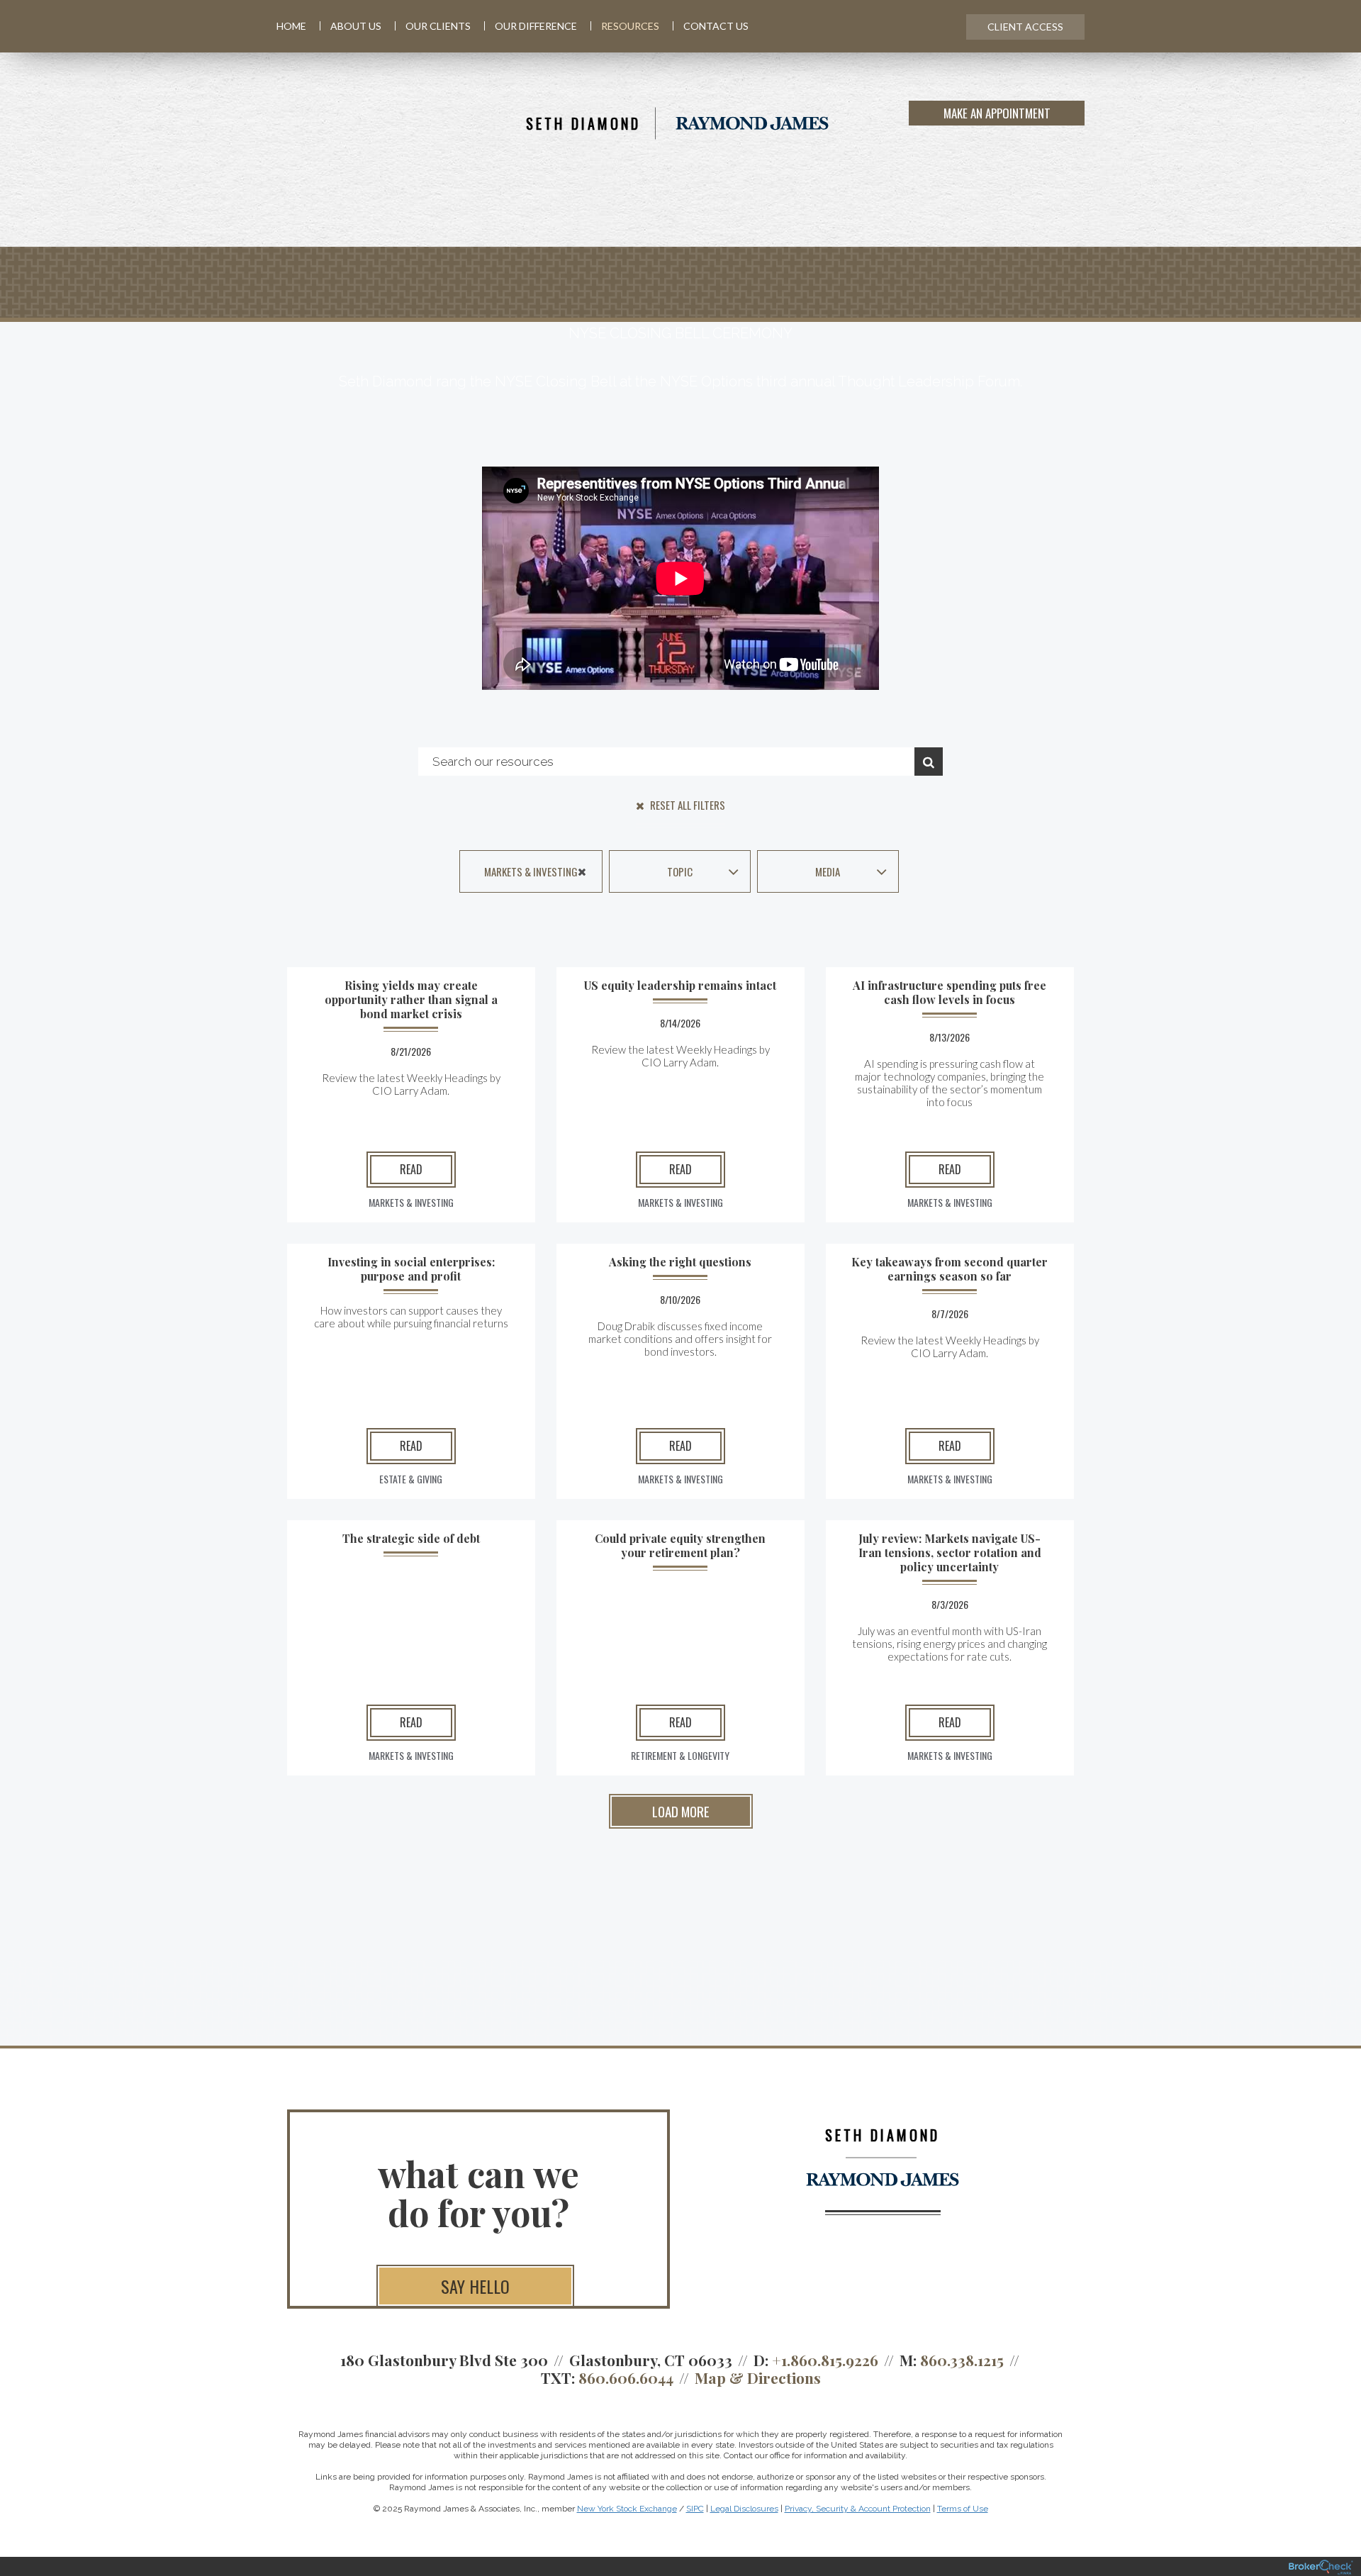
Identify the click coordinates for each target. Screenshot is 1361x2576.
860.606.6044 (626, 2377)
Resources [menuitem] (630, 26)
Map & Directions (758, 2377)
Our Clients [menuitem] (438, 26)
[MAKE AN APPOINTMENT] (1082, 123)
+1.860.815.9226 (825, 2360)
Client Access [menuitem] (1025, 27)
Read (411, 1169)
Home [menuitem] (291, 26)
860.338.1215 (962, 2360)
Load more (681, 1811)
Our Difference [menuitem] (536, 26)
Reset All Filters (687, 805)
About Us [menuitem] (356, 26)
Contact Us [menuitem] (716, 26)
